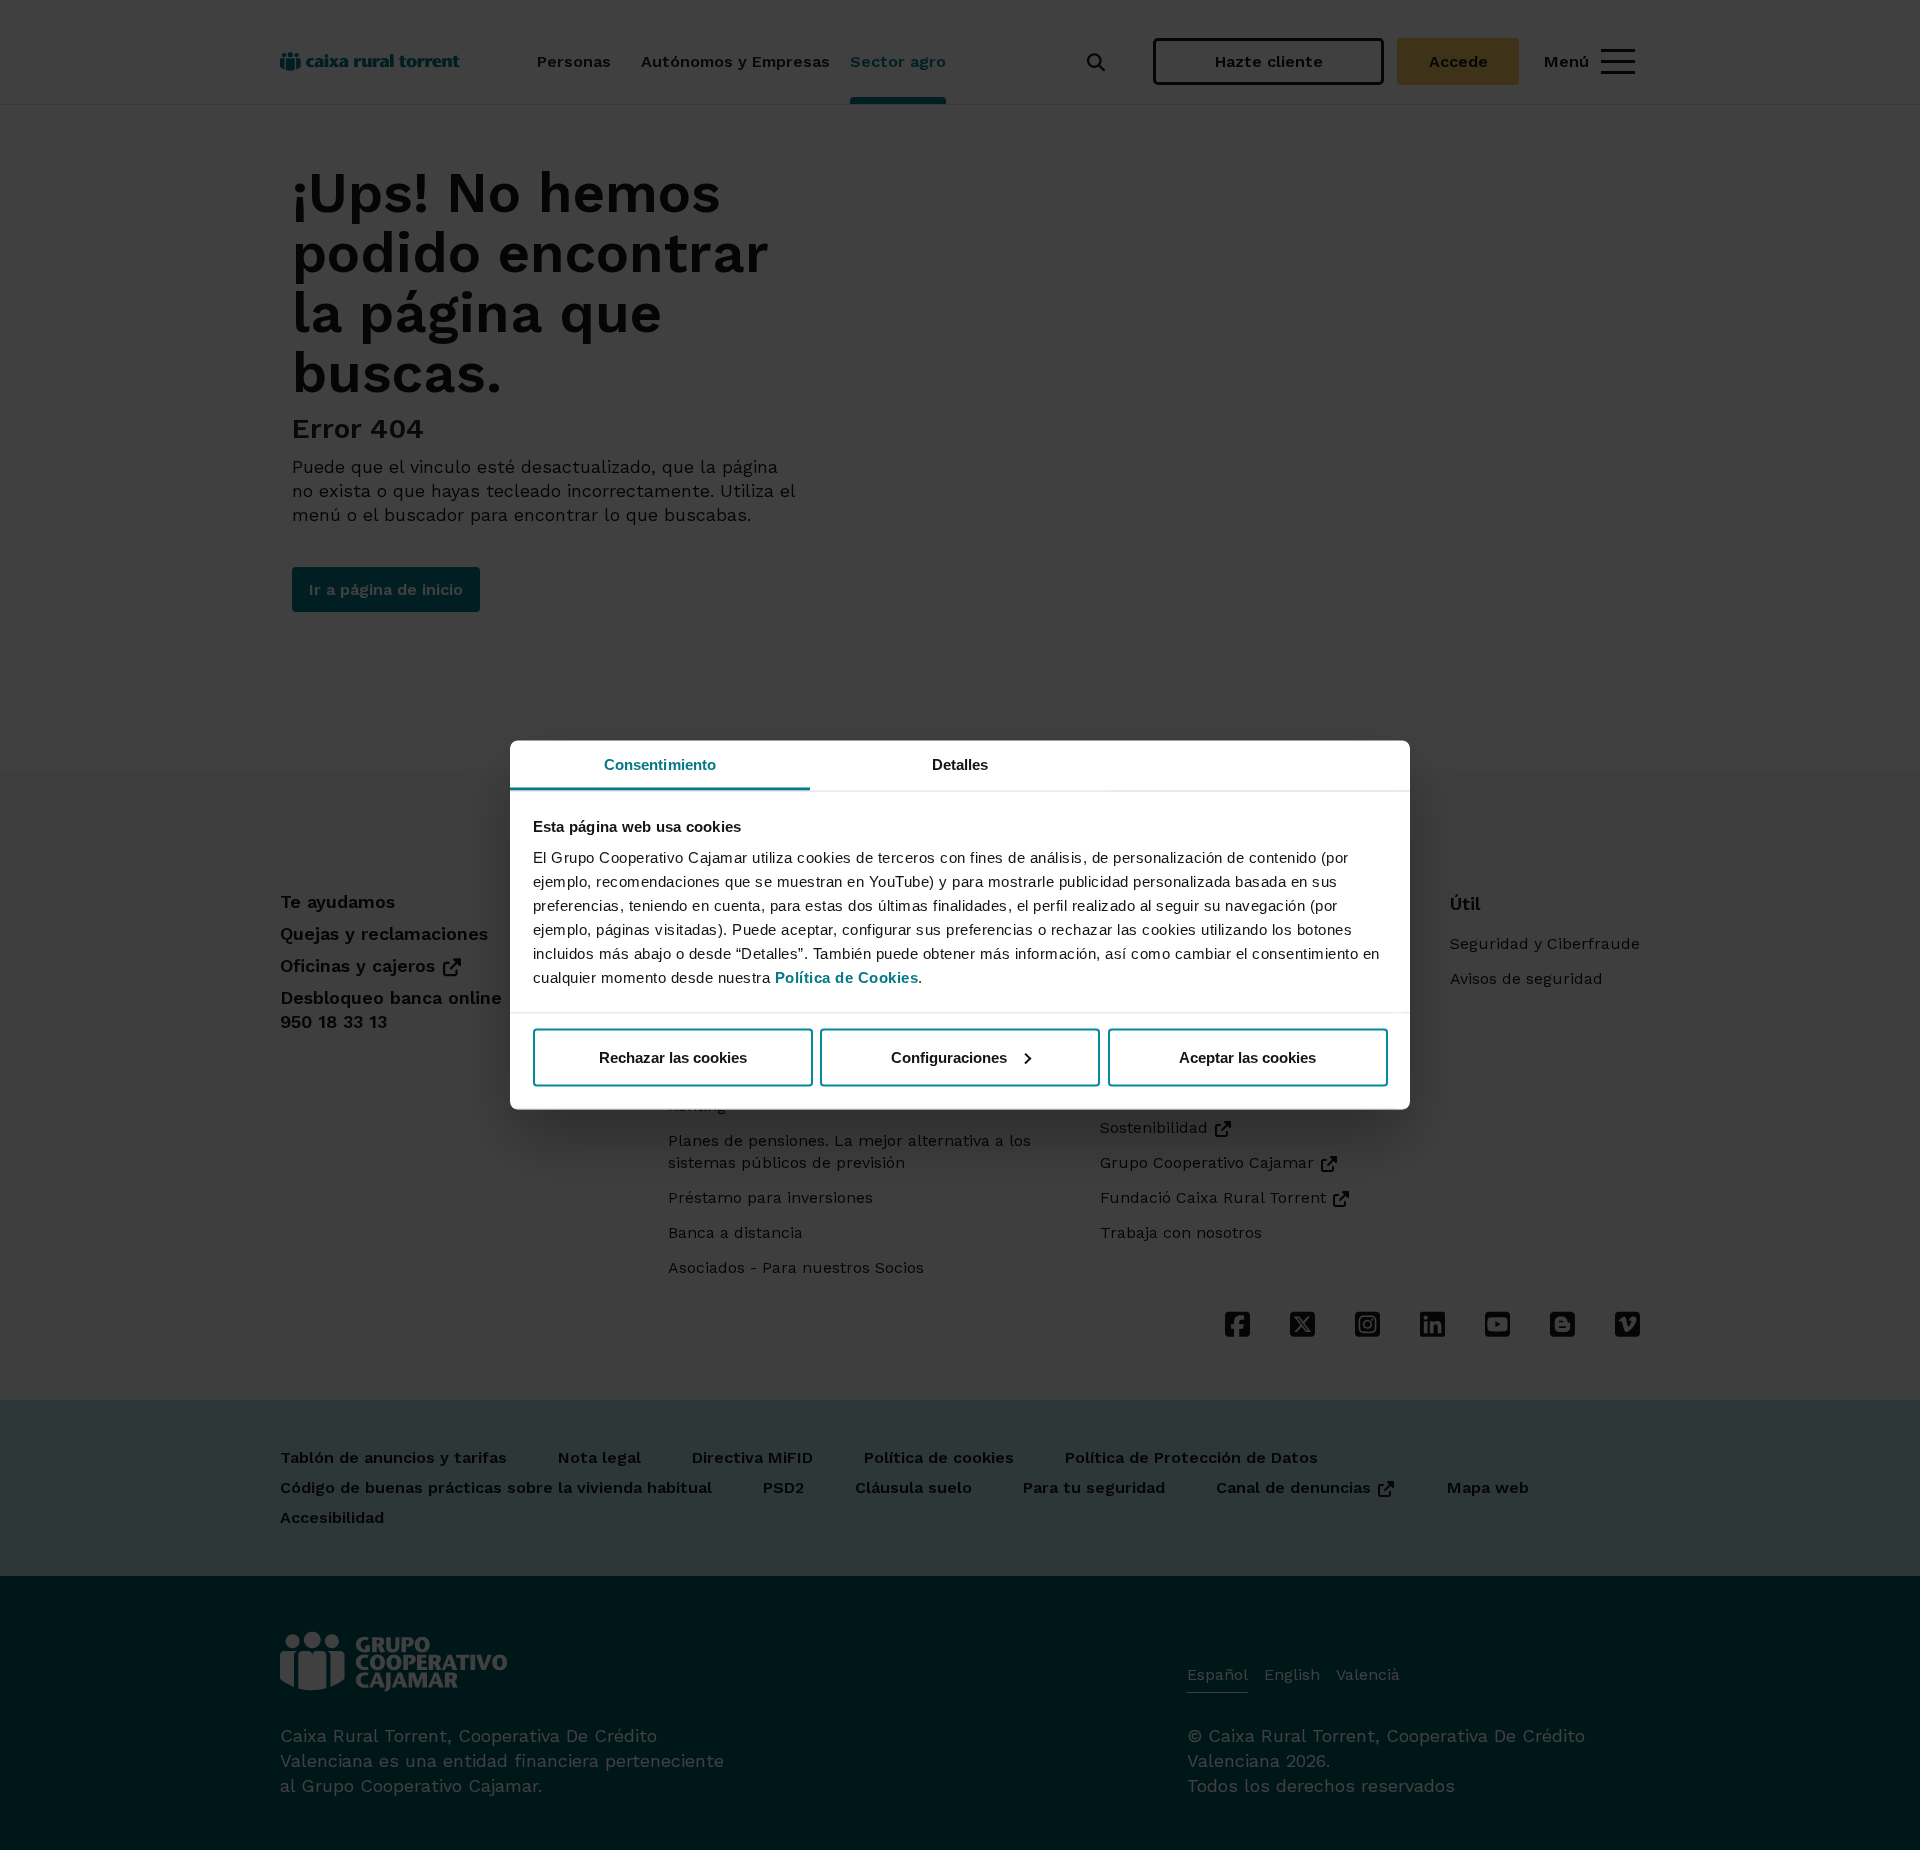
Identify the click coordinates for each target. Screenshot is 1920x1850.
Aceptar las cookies (1247, 1056)
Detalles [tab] (960, 764)
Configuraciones (949, 1056)
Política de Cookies (847, 977)
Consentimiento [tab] (660, 764)
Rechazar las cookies (673, 1056)
